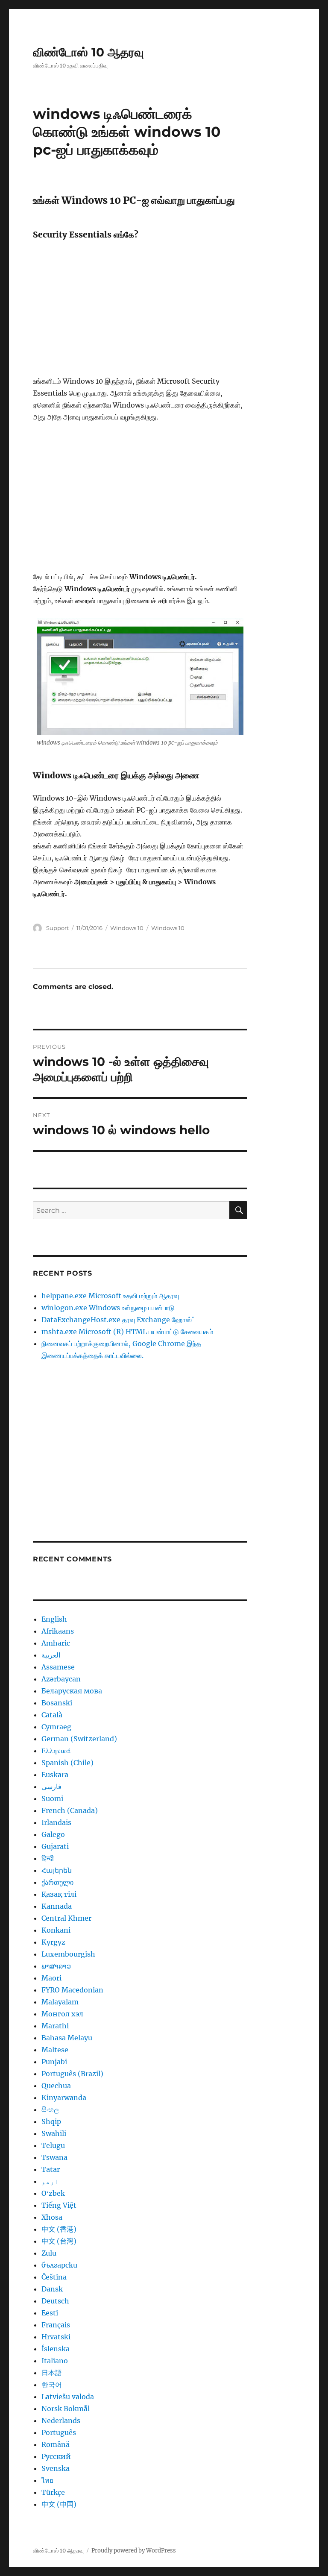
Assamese (58, 1667)
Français (56, 2325)
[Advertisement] (142, 312)
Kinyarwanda (64, 2098)
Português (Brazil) (72, 2074)
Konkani (56, 1930)
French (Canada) (70, 1810)
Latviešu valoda (68, 2397)
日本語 (52, 2373)
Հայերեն (57, 1870)
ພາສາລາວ (56, 1966)
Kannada (57, 1906)
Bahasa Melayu (67, 2038)
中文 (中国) (59, 2504)
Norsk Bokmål (66, 2409)
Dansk (52, 2289)
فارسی (51, 1787)
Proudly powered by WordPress (134, 2551)
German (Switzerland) (79, 1739)
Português (59, 2432)
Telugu (53, 2145)
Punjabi (54, 2062)
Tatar (51, 2169)
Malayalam (60, 2002)
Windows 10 (127, 928)
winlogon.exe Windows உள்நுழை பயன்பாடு (108, 1308)
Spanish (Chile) (67, 1763)
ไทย (47, 2480)
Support (57, 928)
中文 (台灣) (59, 2241)
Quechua (56, 2086)
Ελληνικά (56, 1751)
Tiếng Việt (59, 2205)
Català (52, 1715)
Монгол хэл (62, 2014)
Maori (51, 1978)
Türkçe (53, 2492)
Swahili (54, 2133)
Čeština (54, 2277)
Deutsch (55, 2301)
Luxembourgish (68, 1954)
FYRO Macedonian (72, 1990)
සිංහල (50, 2110)
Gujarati (55, 1846)
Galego (53, 1834)
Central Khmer (66, 1918)
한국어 (52, 2385)
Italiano (55, 2361)
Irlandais (56, 1822)
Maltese (55, 2050)
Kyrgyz (53, 1942)
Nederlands (61, 2421)
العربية (51, 1655)
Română (56, 2444)
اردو (50, 2181)
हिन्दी (48, 1858)
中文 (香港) (59, 2229)
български (59, 2265)
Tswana (54, 2157)
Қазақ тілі (59, 1894)
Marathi (55, 2026)
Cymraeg (56, 1727)
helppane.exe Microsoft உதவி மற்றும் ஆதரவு (110, 1296)
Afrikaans (58, 1631)
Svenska (56, 2468)
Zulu (49, 2253)
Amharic (56, 1643)
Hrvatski (56, 2337)
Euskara (55, 1775)
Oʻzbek (53, 2193)
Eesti (50, 2313)
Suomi (52, 1799)
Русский (56, 2456)
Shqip (51, 2121)
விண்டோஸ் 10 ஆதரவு (88, 52)
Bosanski (57, 1703)
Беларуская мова (72, 1691)
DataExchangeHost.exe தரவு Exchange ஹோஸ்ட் (119, 1320)
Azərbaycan (61, 1679)
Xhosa (52, 2217)
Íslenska (56, 2349)
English (54, 1619)
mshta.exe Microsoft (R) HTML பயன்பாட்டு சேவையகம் (127, 1332)
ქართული (57, 1882)
